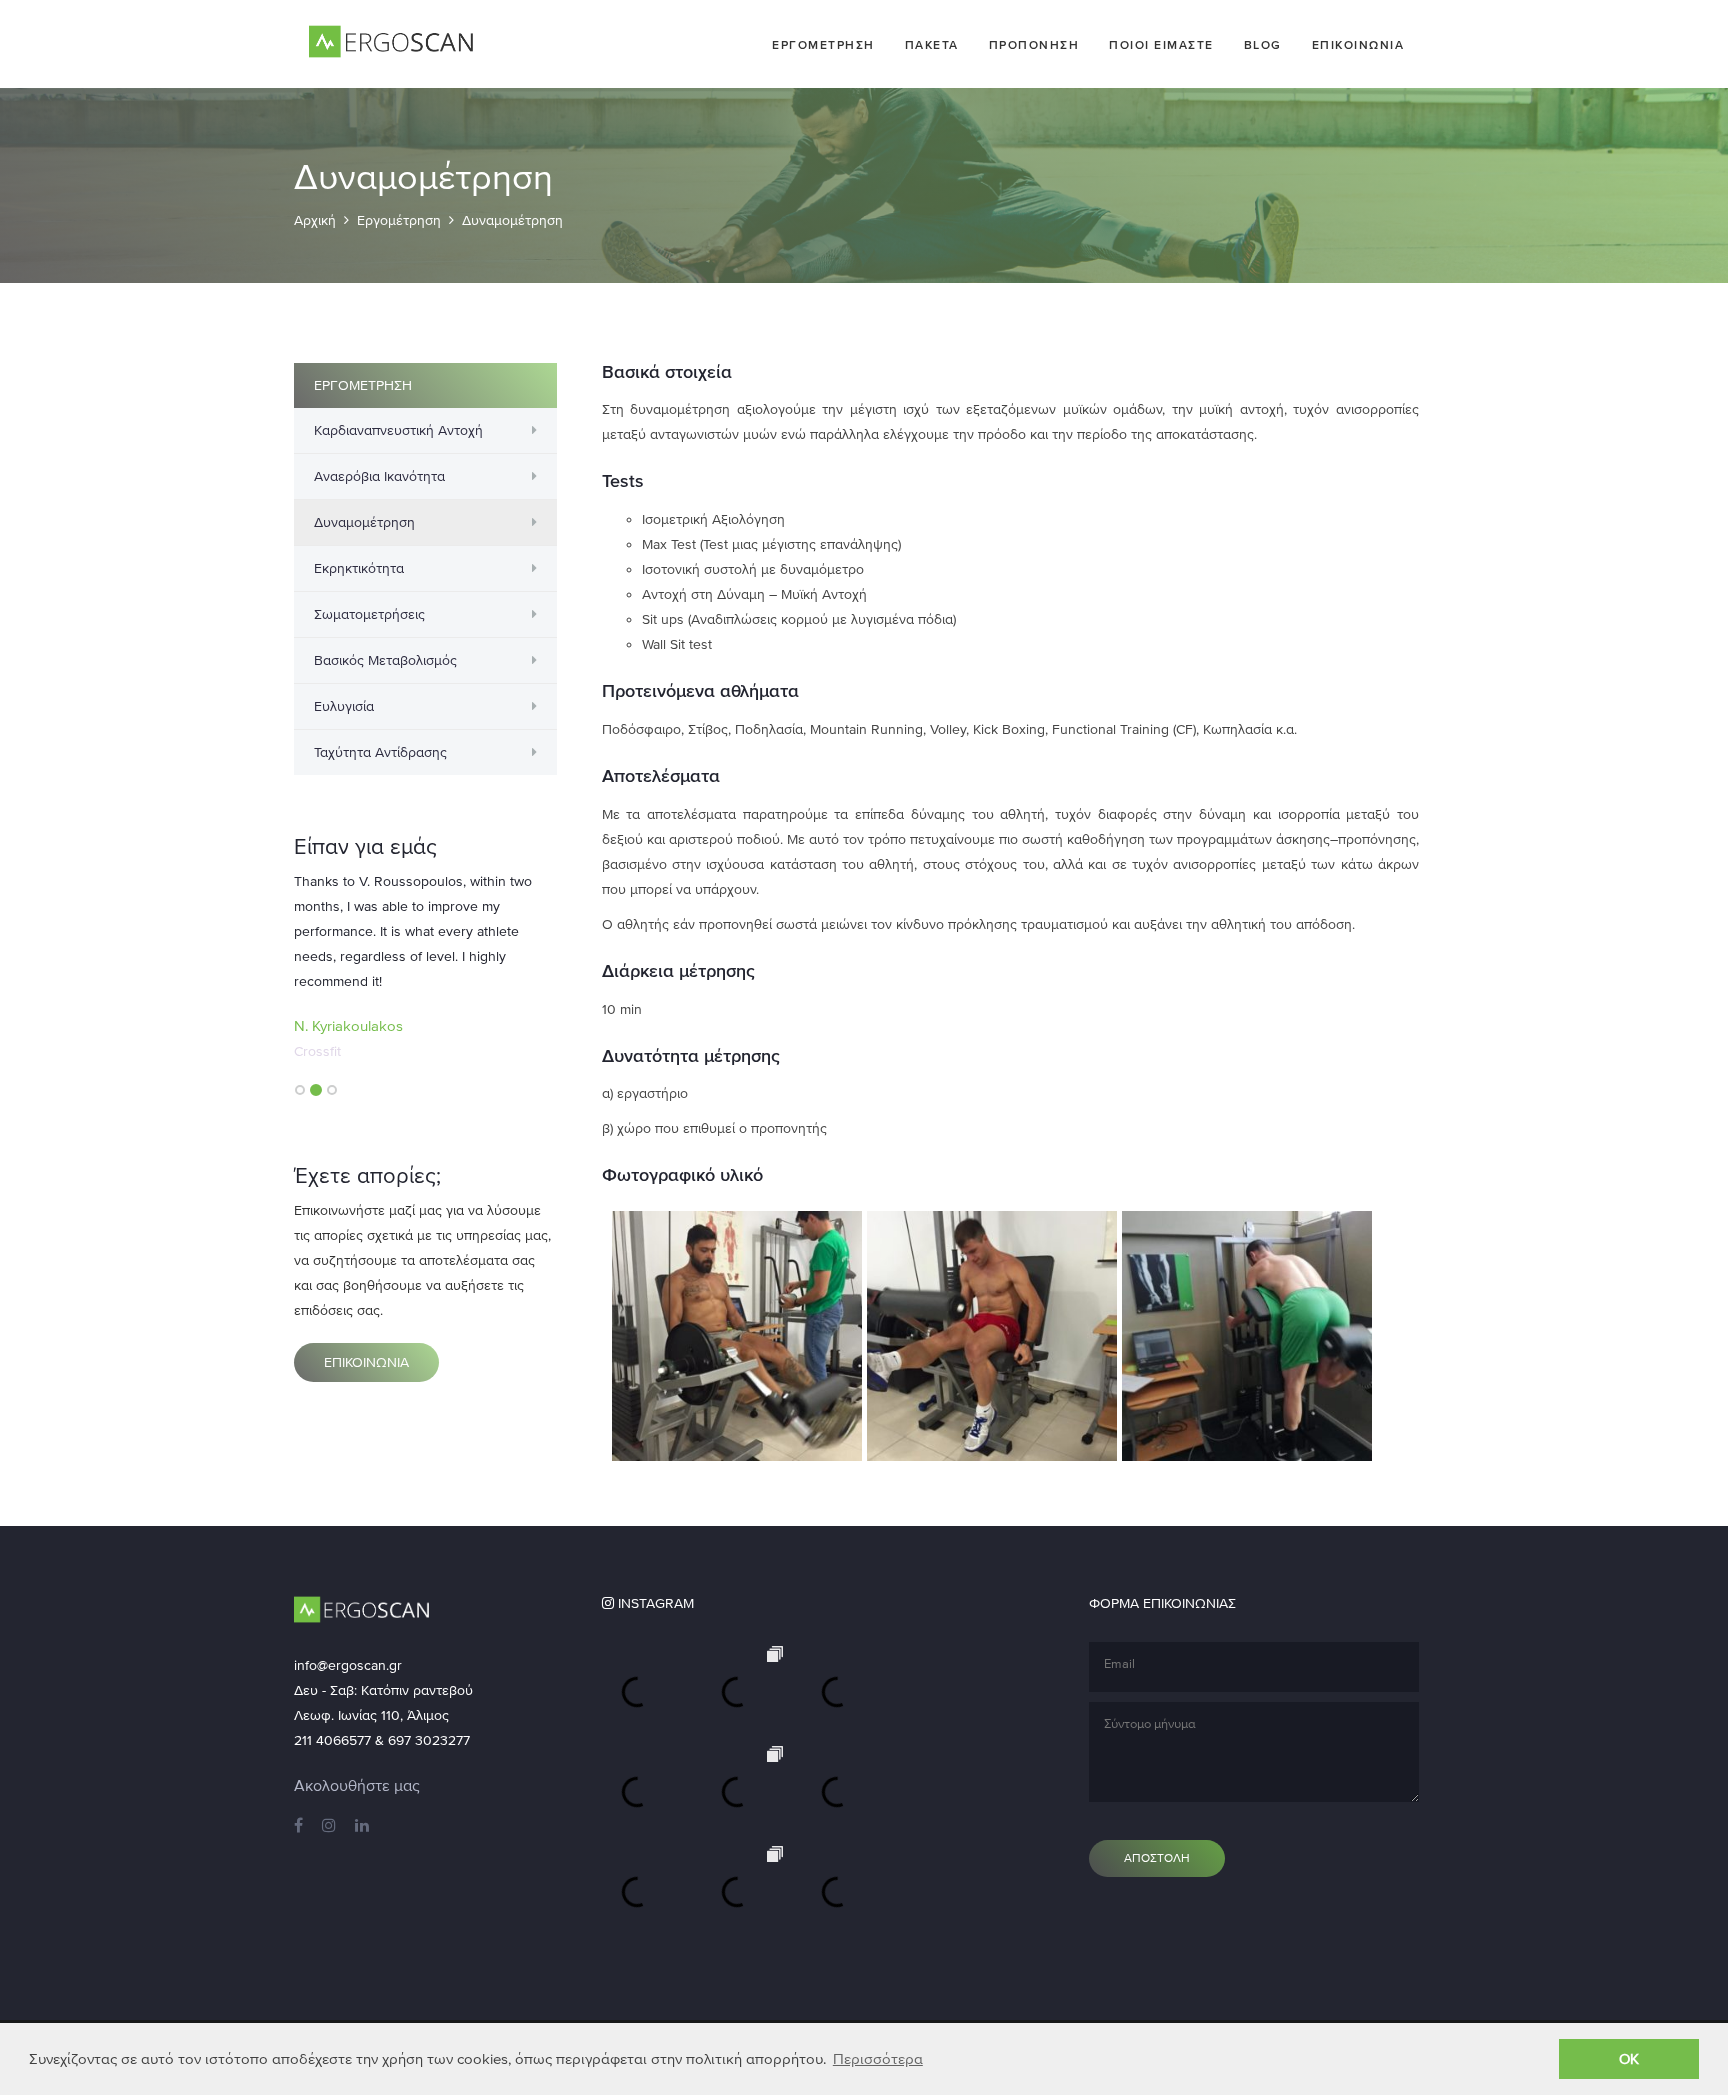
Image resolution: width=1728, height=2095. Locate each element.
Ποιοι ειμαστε (1161, 45)
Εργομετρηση (823, 45)
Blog (1263, 45)
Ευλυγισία (344, 706)
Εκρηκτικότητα (359, 568)
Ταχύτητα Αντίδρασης (380, 752)
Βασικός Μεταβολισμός (385, 660)
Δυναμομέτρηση (364, 522)
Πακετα (932, 45)
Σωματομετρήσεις (369, 614)
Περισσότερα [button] (878, 2059)
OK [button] (1629, 2059)
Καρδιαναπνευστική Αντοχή (398, 430)
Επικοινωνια (1358, 45)
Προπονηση (1034, 45)
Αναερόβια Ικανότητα (379, 476)
